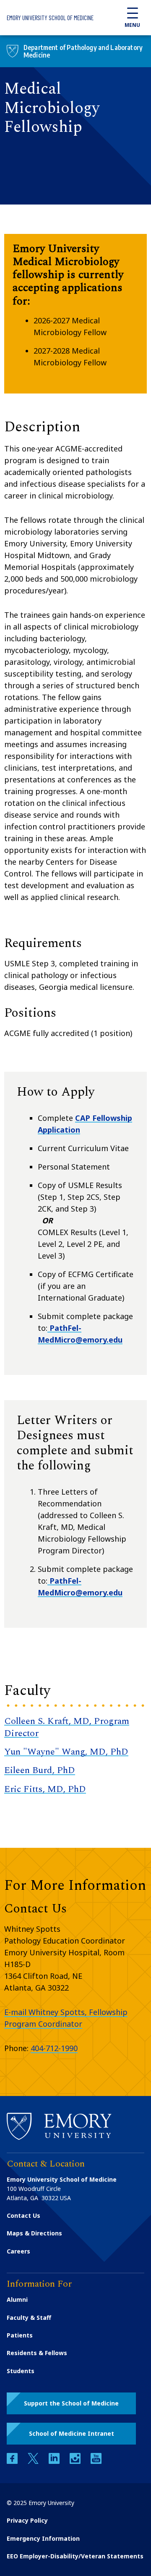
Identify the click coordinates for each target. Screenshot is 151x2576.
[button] (71, 2403)
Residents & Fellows (37, 2353)
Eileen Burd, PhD (40, 1770)
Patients (20, 2335)
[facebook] (13, 2462)
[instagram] (76, 2462)
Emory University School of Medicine (50, 18)
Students (21, 2371)
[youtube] (96, 2462)
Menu (132, 25)
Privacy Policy (27, 2520)
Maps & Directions (34, 2233)
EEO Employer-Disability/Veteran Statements (75, 2556)
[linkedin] (55, 2462)
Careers (18, 2251)
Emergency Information (43, 2538)
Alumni (17, 2299)
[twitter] (34, 2462)
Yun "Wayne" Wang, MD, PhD (66, 1752)
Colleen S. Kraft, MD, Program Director (67, 1727)
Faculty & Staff (29, 2318)
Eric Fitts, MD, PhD (45, 1789)
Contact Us (23, 2215)
